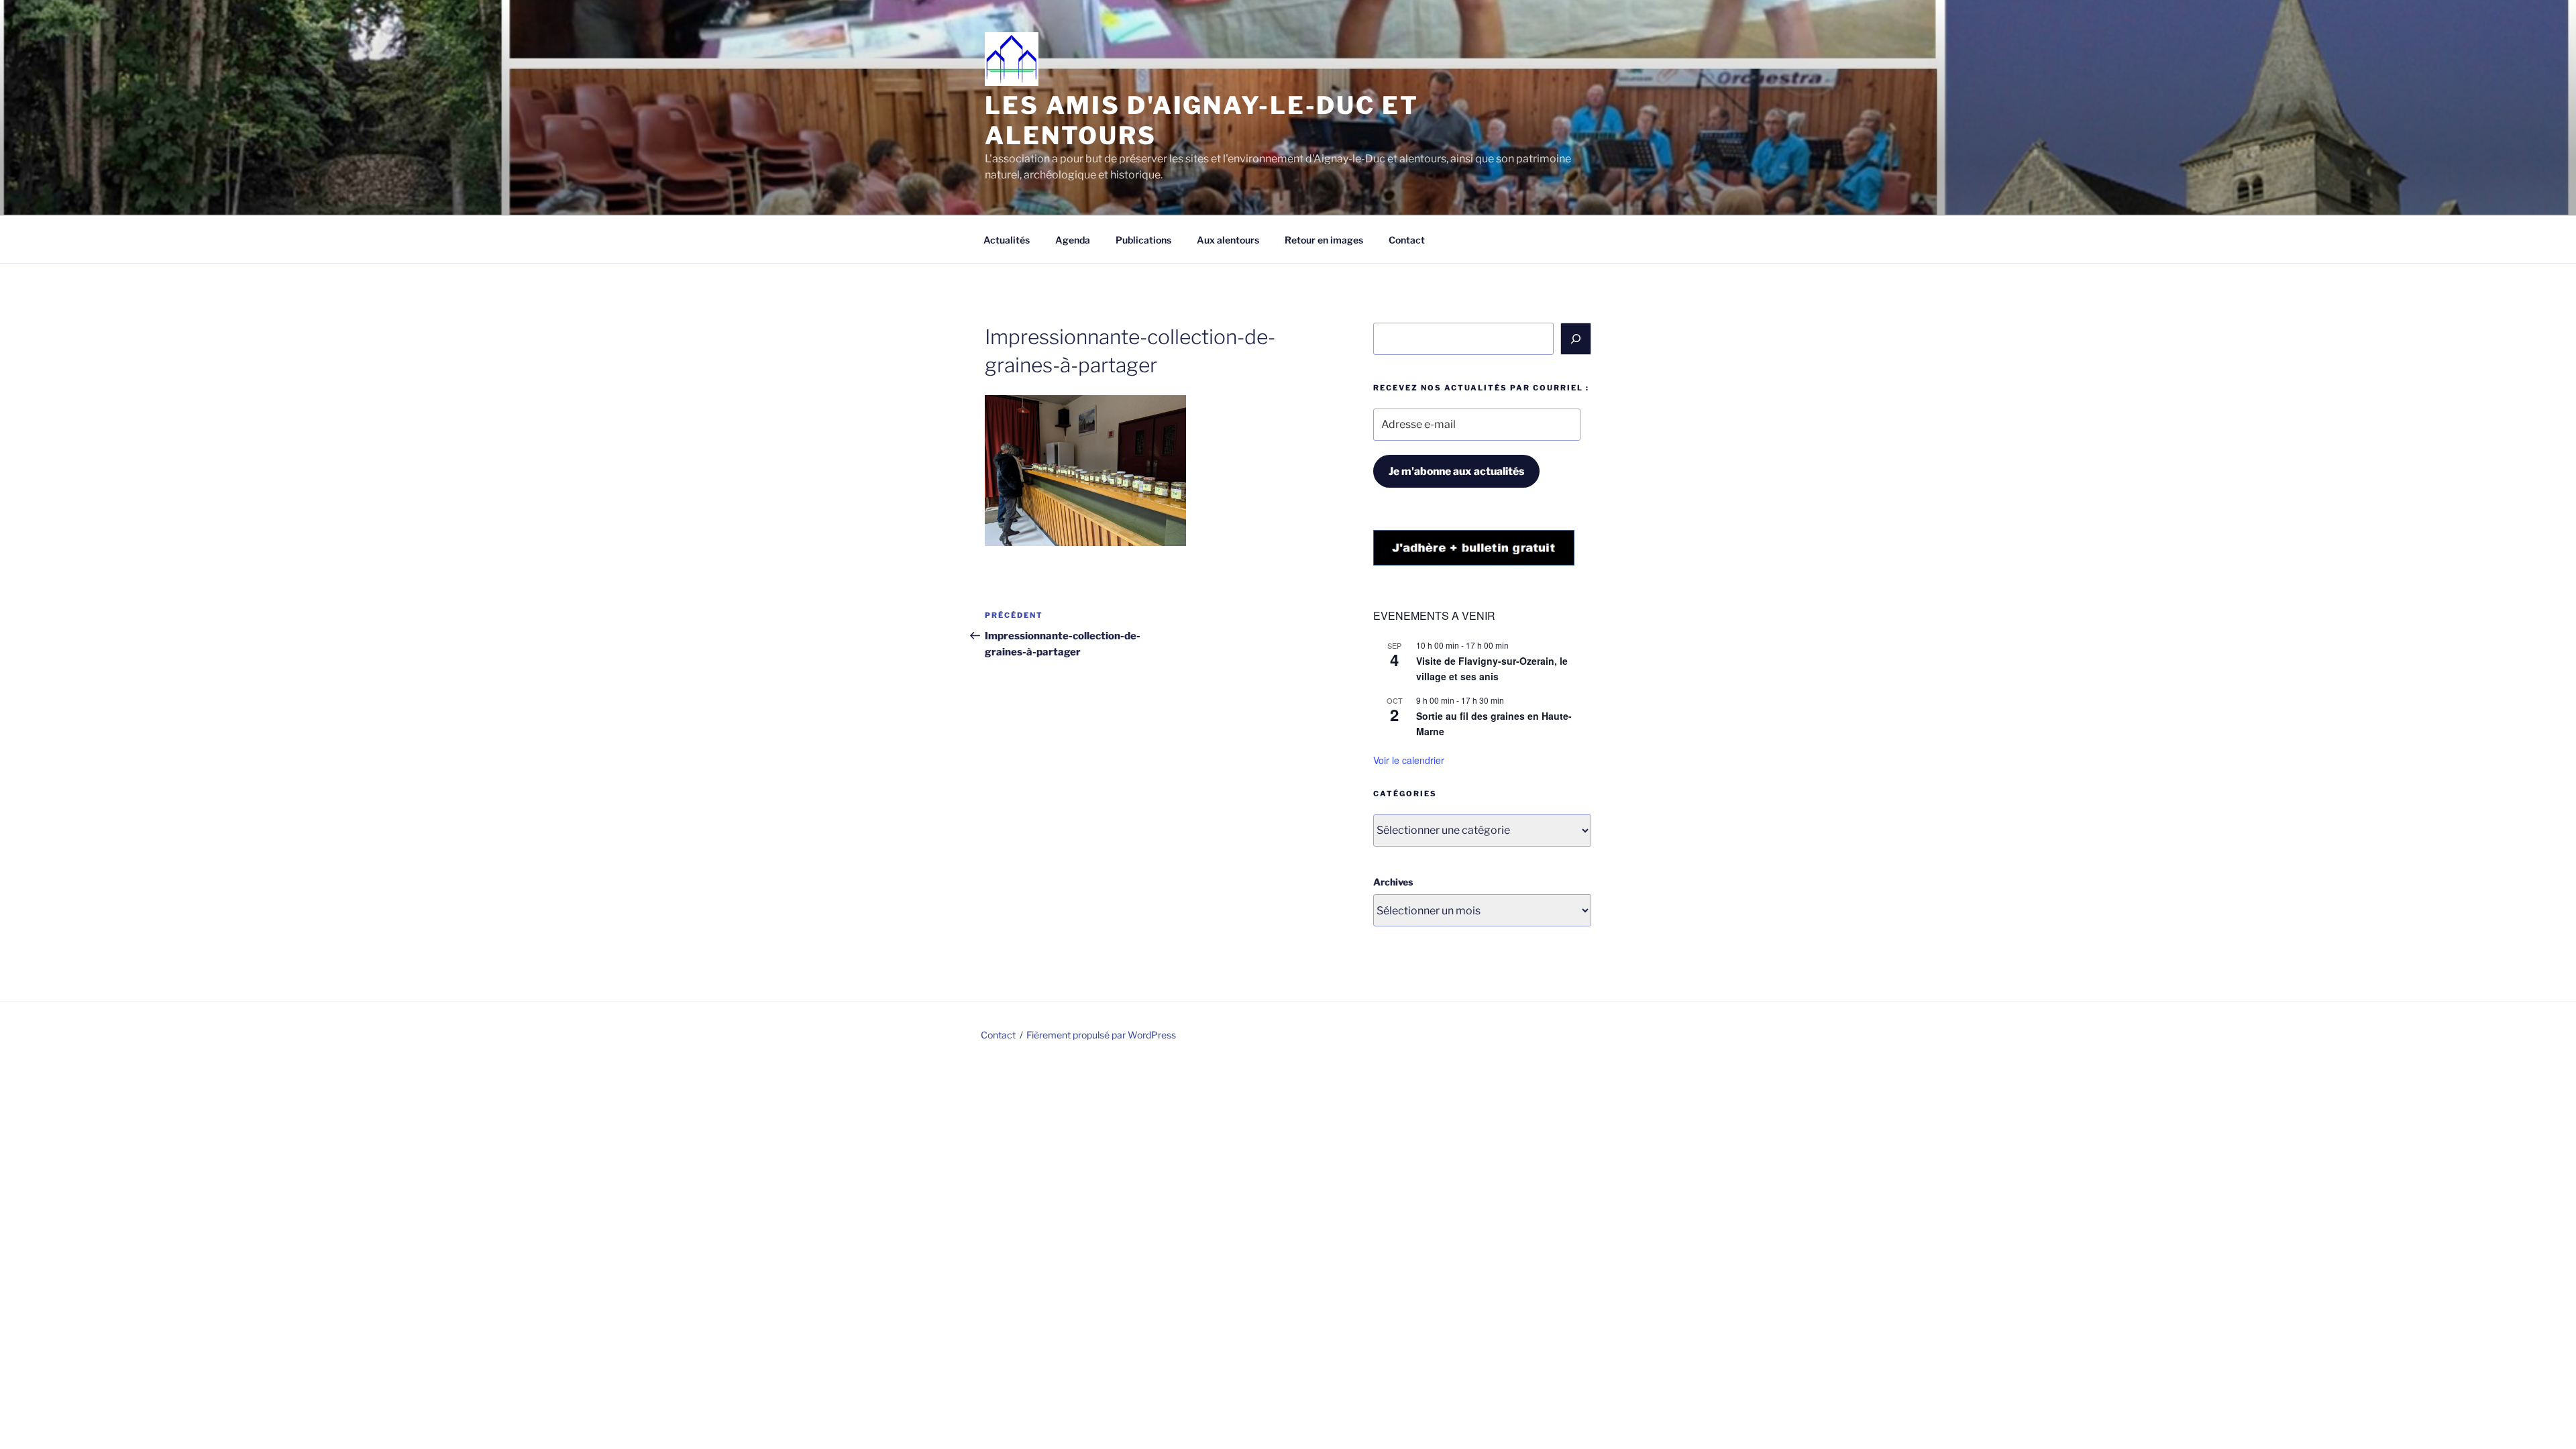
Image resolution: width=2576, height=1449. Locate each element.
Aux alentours (1228, 240)
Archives (1393, 882)
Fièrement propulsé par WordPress (1101, 1035)
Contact (1407, 240)
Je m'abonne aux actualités (1456, 471)
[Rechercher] (1576, 339)
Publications (1143, 240)
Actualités (1007, 240)
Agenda (1073, 240)
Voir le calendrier (1409, 760)
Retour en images (1324, 240)
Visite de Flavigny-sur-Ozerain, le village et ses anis (1492, 668)
